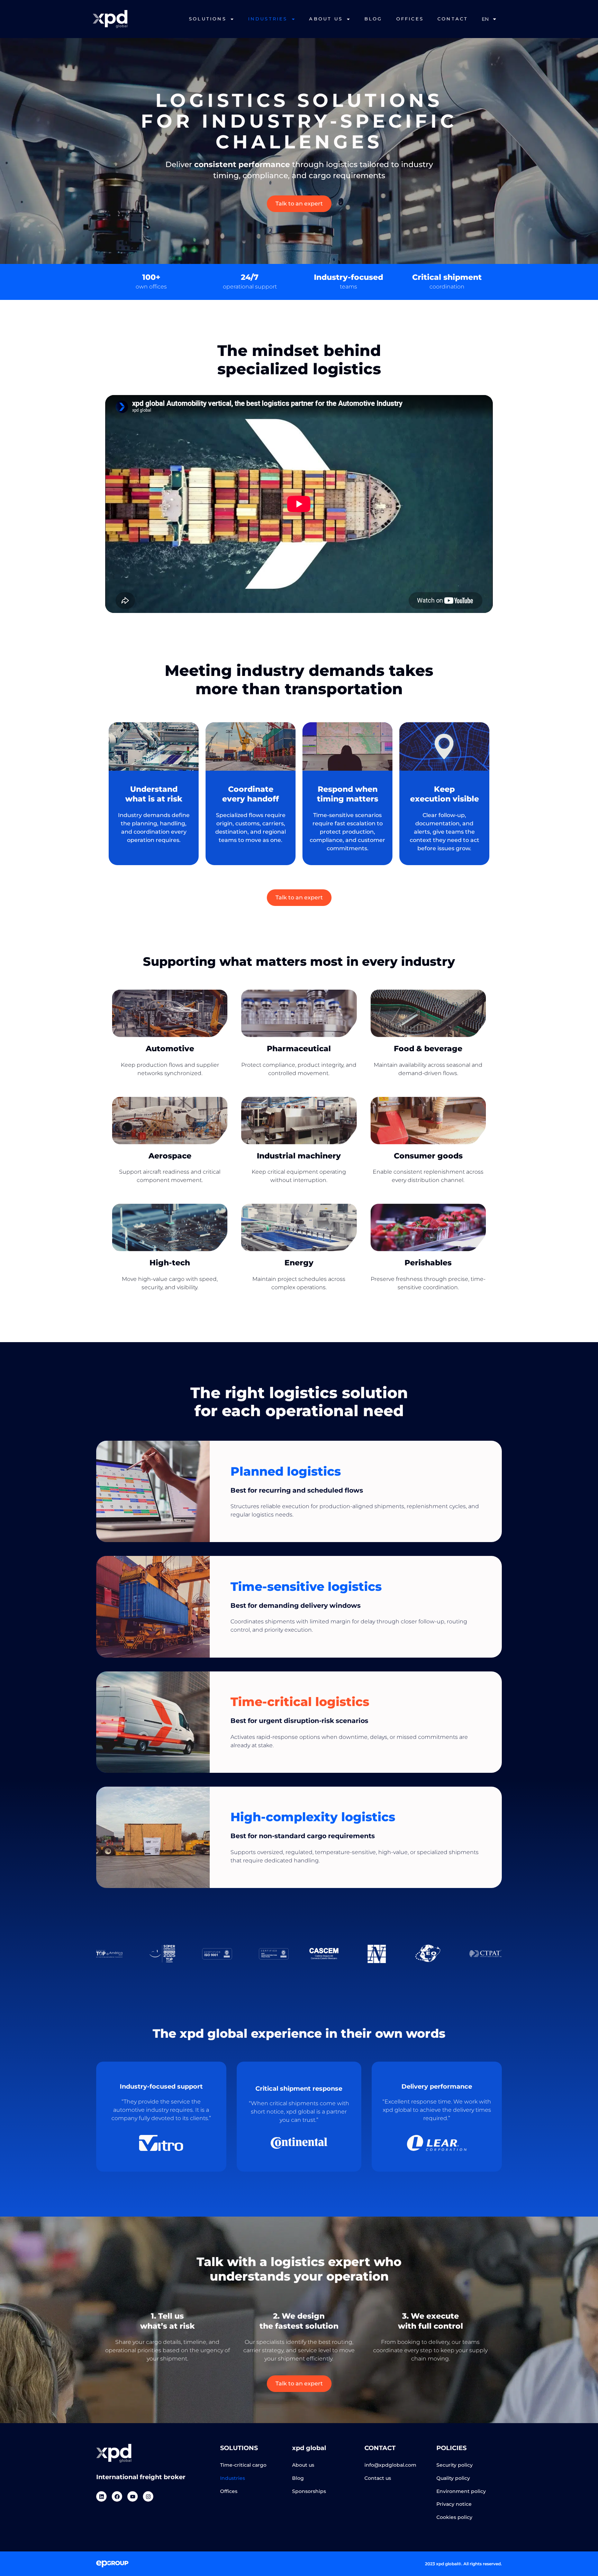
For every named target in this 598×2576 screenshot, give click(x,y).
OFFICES (410, 19)
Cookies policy (454, 2517)
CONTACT (453, 19)
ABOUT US (326, 19)
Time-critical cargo (243, 2465)
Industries (233, 2478)
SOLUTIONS (208, 19)
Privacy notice (454, 2504)
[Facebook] (117, 2496)
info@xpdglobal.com (390, 2465)
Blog (298, 2478)
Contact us (378, 2478)
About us (303, 2465)
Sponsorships (309, 2491)
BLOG (373, 19)
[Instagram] (148, 2496)
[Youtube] (133, 2496)
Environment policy (461, 2491)
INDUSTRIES (268, 19)
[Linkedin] (101, 2496)
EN (485, 19)
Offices (229, 2491)
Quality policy (453, 2478)
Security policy (455, 2465)
